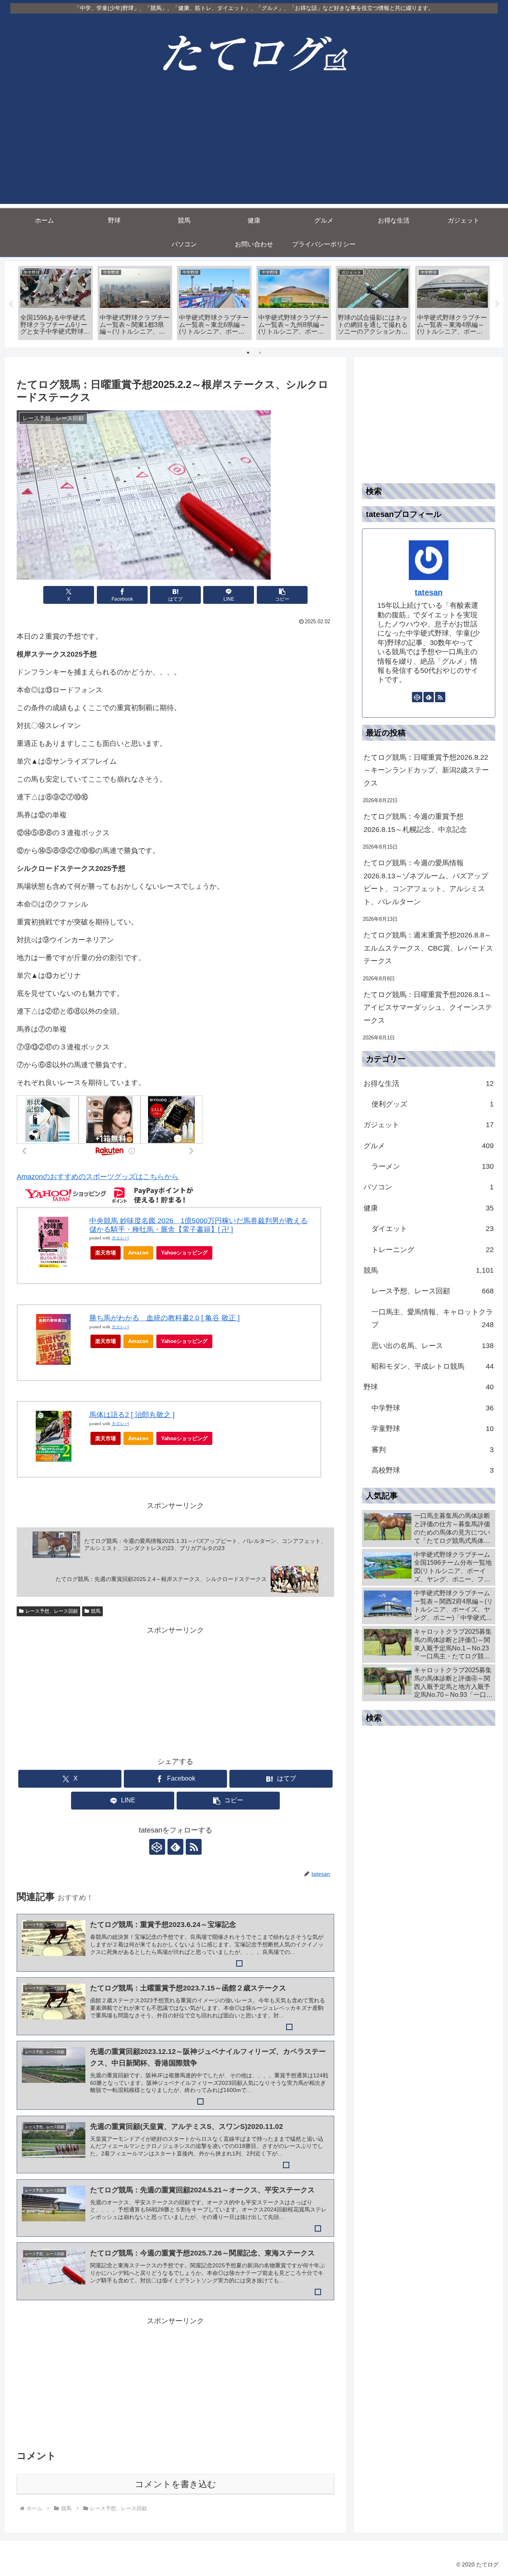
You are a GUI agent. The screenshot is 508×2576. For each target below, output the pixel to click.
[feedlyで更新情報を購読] (175, 1847)
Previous (11, 304)
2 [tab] (260, 353)
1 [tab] (248, 353)
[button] (282, 595)
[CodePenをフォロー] (157, 1847)
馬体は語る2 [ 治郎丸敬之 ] (132, 1415)
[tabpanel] (56, 303)
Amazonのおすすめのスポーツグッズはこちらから (98, 1177)
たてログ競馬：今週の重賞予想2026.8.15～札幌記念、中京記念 (415, 823)
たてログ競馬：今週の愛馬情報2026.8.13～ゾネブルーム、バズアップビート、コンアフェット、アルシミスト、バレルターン (426, 882)
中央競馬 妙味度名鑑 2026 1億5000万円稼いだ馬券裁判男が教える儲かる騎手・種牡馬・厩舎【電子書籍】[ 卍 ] (198, 1225)
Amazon (138, 1253)
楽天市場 (106, 1253)
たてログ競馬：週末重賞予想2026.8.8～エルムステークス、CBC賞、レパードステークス (428, 948)
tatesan (429, 592)
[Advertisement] (254, 148)
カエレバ (120, 1238)
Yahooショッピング (184, 1253)
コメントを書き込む (176, 2484)
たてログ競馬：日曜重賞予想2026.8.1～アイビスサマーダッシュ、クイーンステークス (428, 1008)
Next (497, 304)
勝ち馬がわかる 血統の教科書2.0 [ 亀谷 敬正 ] (165, 1318)
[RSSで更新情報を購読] (194, 1847)
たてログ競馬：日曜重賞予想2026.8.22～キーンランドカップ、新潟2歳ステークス (426, 770)
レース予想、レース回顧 (52, 1611)
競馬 (96, 1611)
